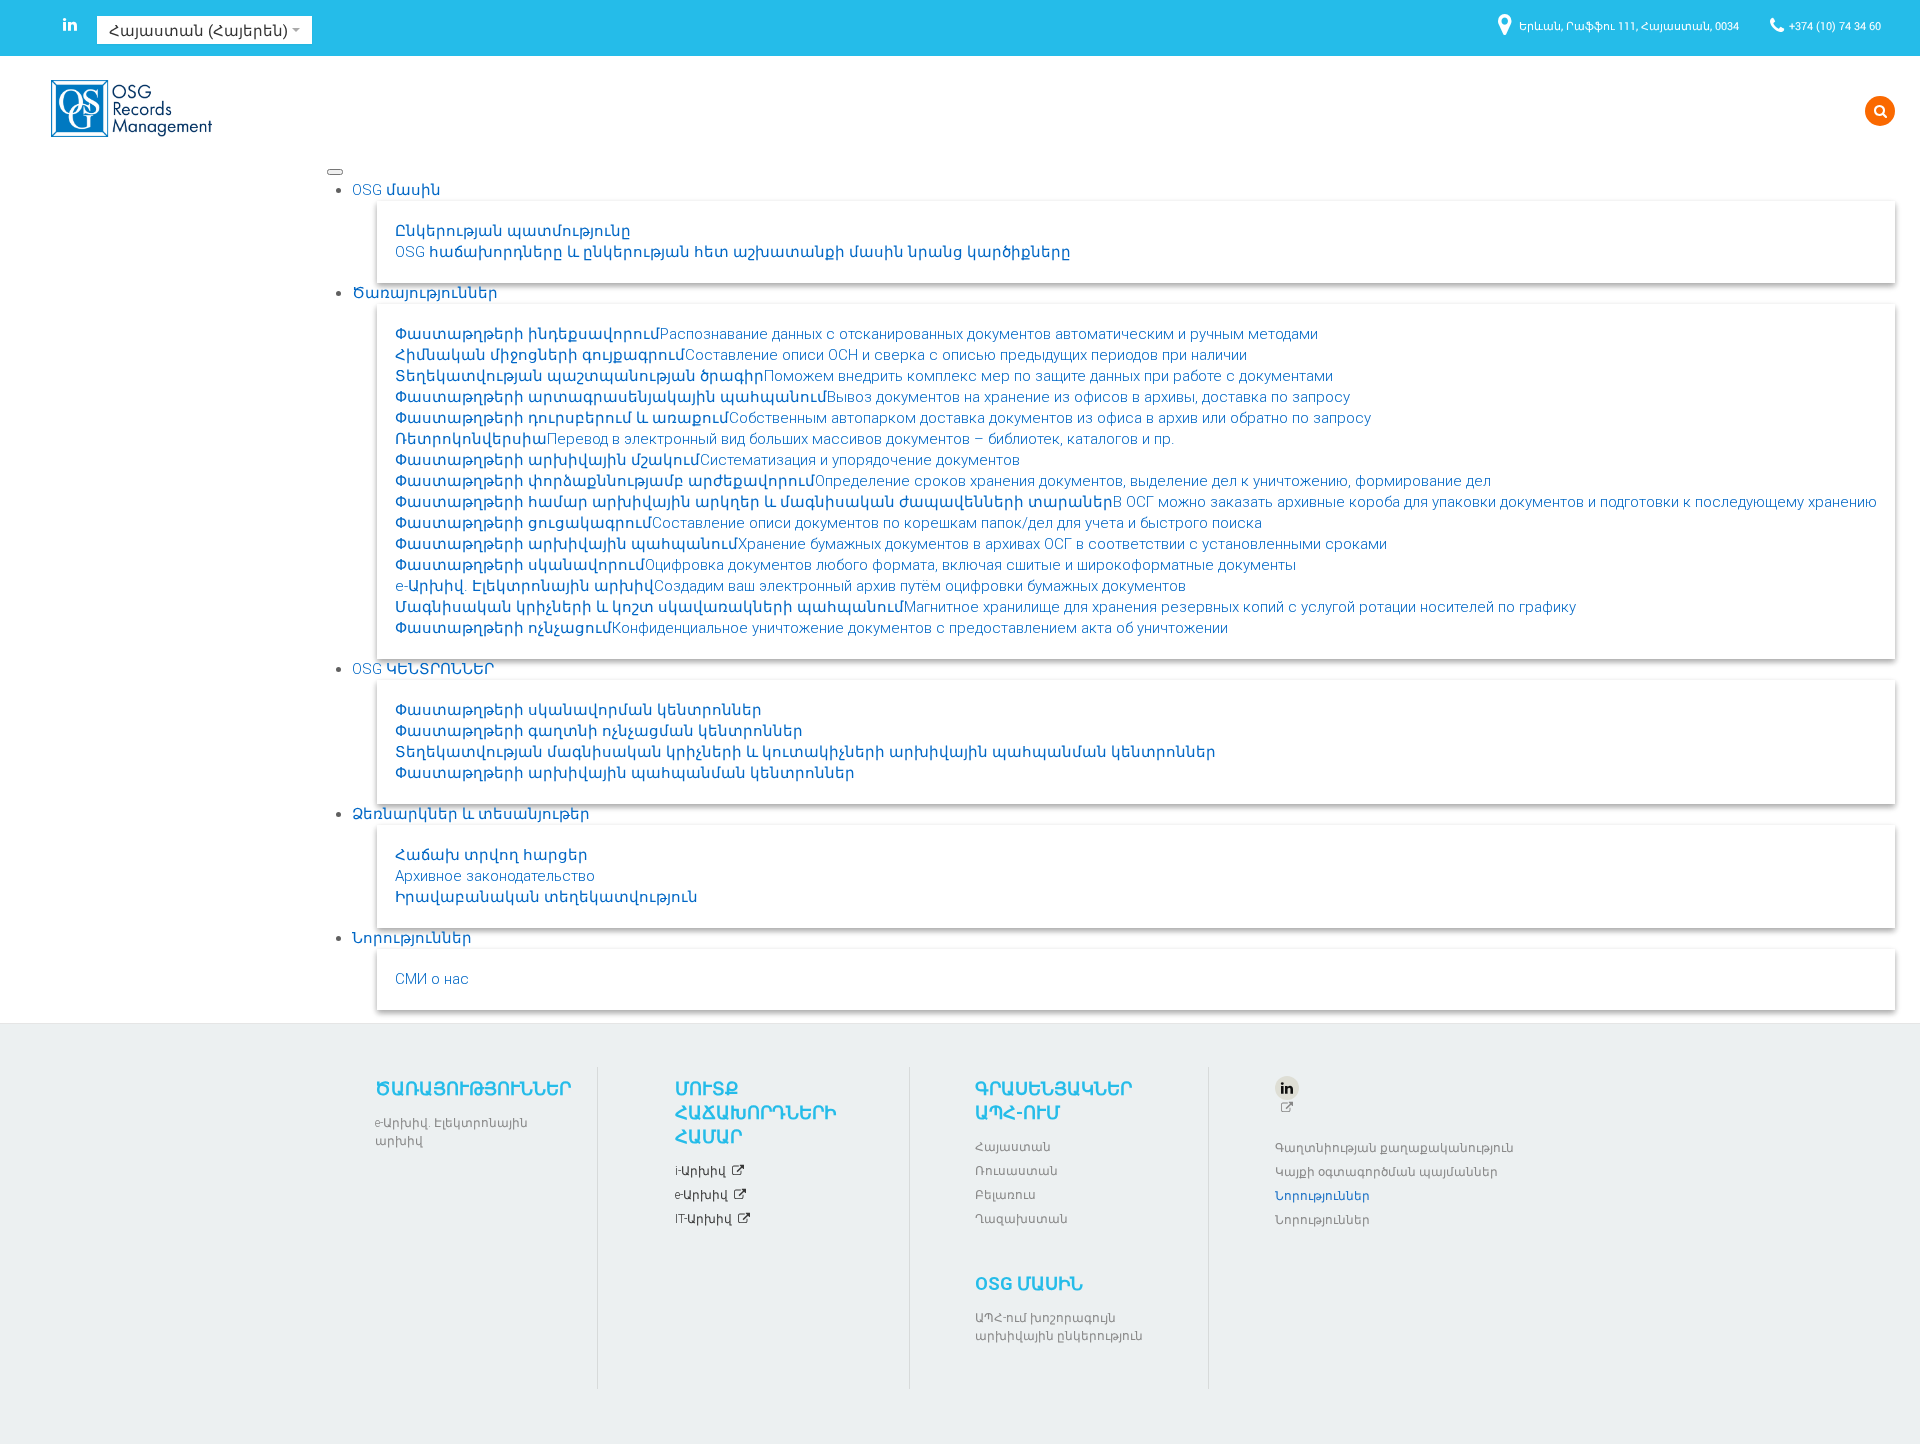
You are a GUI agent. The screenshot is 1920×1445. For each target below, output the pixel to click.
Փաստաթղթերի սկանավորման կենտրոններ (578, 710)
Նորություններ (412, 938)
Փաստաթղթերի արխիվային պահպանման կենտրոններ (625, 773)
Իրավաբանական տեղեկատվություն (546, 897)
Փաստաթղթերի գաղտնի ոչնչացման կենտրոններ (599, 731)
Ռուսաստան (1016, 1171)
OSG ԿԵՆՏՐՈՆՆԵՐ (423, 669)
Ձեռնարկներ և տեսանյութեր (471, 814)
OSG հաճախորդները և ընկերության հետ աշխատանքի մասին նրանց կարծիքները (733, 252)
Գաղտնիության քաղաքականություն (1394, 1148)
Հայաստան (1013, 1147)
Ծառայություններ (425, 293)
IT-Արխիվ (703, 1219)
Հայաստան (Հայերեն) (200, 30)
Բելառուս (1005, 1195)
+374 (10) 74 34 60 (1835, 25)
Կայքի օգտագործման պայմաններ (1386, 1172)
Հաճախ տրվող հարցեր (491, 855)
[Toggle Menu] (335, 172)
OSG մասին (396, 190)
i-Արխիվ (700, 1171)
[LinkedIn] (70, 27)
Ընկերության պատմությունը (513, 231)
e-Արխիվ (701, 1195)
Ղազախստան (1021, 1219)
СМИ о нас (432, 979)
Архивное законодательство (495, 876)
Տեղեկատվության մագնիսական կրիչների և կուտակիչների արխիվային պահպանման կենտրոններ (805, 752)
